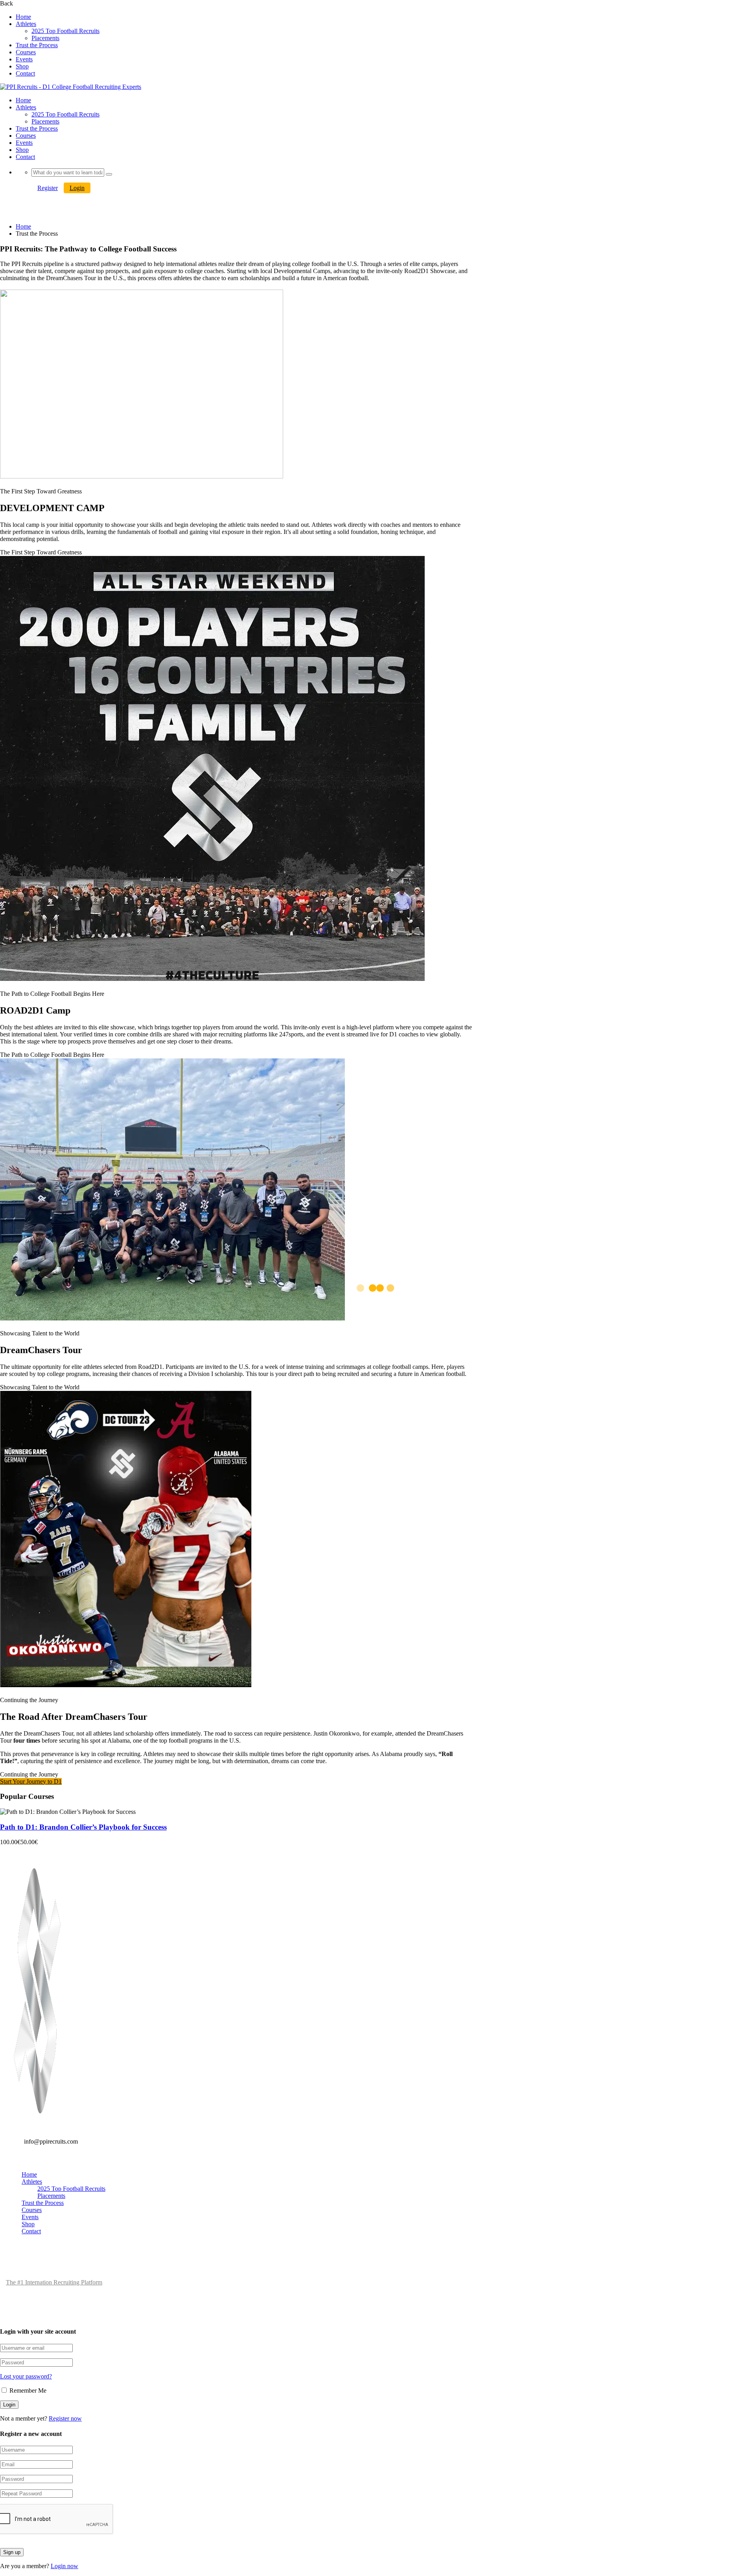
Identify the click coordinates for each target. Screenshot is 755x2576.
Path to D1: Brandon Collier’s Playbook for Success (83, 1827)
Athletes (26, 24)
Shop (22, 66)
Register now (65, 2418)
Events (24, 59)
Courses (26, 52)
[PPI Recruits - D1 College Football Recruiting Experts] (37, 2125)
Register (48, 188)
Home (23, 17)
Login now (64, 2566)
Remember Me (27, 2390)
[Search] (109, 174)
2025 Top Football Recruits (65, 31)
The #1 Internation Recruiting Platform (54, 2282)
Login (77, 188)
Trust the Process (37, 45)
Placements (45, 38)
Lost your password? (26, 2376)
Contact (25, 73)
